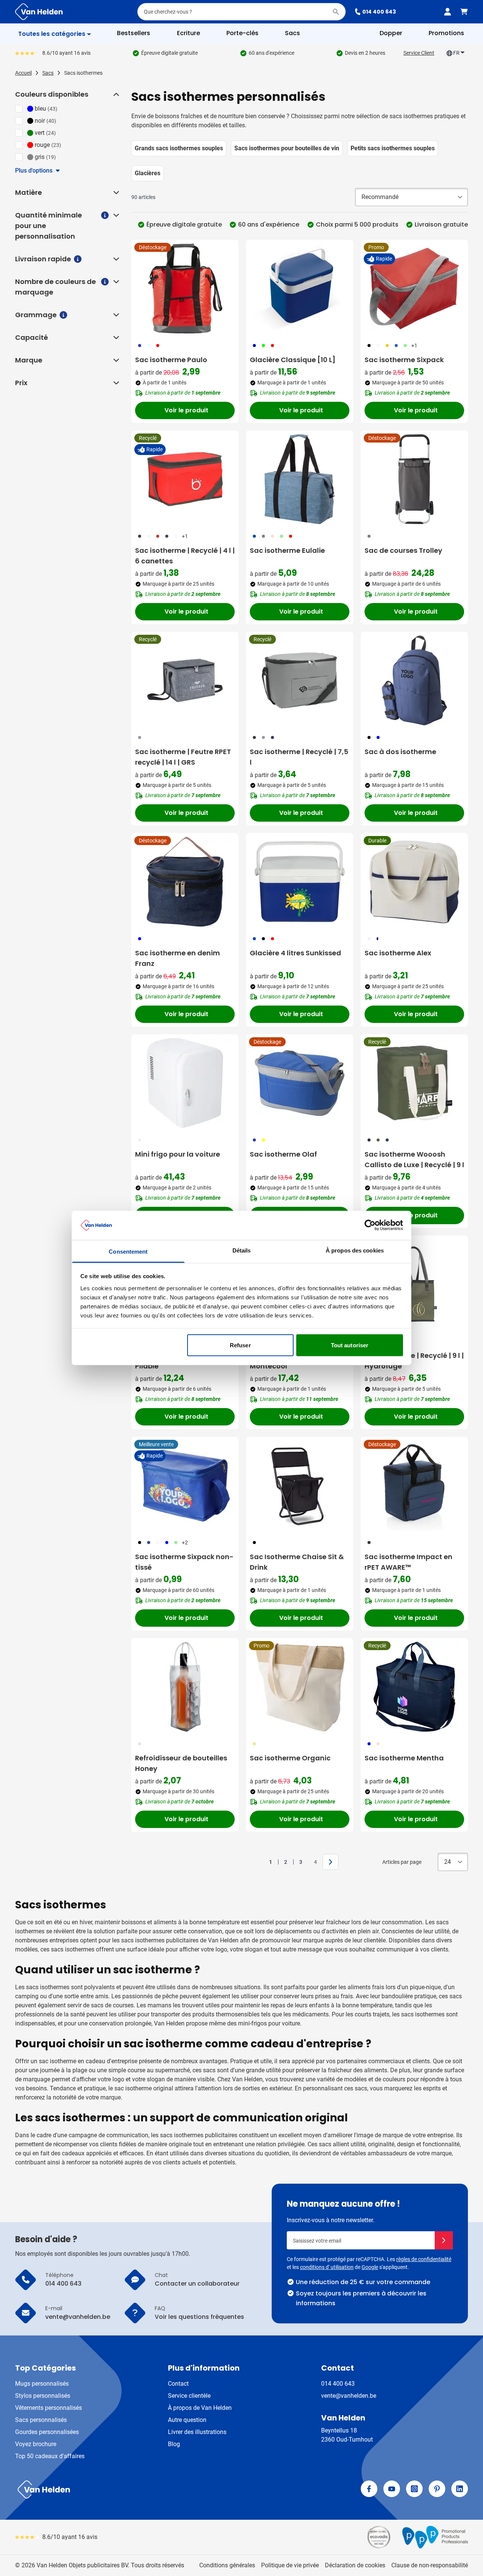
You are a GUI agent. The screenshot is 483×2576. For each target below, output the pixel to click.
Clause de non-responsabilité (430, 2565)
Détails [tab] (242, 1250)
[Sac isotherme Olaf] (300, 1083)
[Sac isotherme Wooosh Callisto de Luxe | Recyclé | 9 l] (414, 1083)
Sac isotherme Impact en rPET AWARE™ (408, 1562)
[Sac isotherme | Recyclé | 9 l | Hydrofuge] (414, 1284)
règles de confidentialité (424, 2259)
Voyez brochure (36, 2444)
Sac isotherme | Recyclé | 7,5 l (299, 757)
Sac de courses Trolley (403, 550)
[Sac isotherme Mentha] (414, 1687)
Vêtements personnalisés (48, 2408)
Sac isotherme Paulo (171, 360)
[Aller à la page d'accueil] (39, 12)
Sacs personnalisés (41, 2420)
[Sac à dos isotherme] (414, 680)
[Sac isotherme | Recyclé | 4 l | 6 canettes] (185, 479)
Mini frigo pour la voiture (178, 1154)
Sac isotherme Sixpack (404, 360)
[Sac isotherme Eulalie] (300, 479)
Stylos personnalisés (43, 2396)
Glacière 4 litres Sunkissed (295, 953)
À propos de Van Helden (200, 2408)
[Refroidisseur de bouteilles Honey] (185, 1687)
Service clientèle (189, 2396)
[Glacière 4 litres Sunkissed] (300, 882)
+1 (414, 346)
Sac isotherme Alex (398, 953)
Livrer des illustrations (197, 2432)
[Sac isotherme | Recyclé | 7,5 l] (300, 680)
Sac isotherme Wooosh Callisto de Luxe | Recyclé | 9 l (414, 1159)
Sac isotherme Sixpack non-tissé (184, 1562)
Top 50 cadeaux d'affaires (50, 2456)
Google (370, 2267)
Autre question (187, 2420)
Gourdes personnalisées (47, 2432)
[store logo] (127, 2490)
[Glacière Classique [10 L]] (300, 288)
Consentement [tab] (128, 1251)
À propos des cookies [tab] (355, 1250)
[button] (115, 94)
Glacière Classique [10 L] (293, 360)
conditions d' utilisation (327, 2267)
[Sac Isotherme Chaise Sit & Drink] (300, 1485)
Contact (178, 2384)
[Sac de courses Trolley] (414, 479)
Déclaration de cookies (355, 2565)
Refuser (240, 1345)
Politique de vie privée (290, 2565)
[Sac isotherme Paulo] (185, 288)
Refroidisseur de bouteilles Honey (181, 1763)
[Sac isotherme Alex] (414, 882)
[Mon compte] (448, 12)
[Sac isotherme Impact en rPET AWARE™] (414, 1485)
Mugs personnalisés (42, 2384)
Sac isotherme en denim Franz (178, 958)
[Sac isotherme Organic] (300, 1687)
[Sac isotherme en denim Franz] (185, 882)
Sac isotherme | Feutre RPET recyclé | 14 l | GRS (183, 757)
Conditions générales (227, 2565)
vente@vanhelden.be (349, 2396)
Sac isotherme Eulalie (287, 550)
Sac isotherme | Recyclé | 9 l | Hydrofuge (414, 1361)
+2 (185, 1543)
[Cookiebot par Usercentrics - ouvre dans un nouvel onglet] (370, 1225)
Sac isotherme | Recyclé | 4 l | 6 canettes (185, 556)
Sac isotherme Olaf (283, 1154)
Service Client (419, 53)
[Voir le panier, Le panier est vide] (464, 12)
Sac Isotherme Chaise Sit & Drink (297, 1562)
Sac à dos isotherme (400, 752)
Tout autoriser (350, 1345)
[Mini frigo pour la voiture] (185, 1083)
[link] (259, 1862)
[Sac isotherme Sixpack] (414, 288)
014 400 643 (379, 12)
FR (456, 53)
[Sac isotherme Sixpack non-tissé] (185, 1485)
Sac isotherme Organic (290, 1758)
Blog (174, 2444)
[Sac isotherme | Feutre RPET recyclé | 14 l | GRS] (185, 680)
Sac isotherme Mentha (404, 1758)
